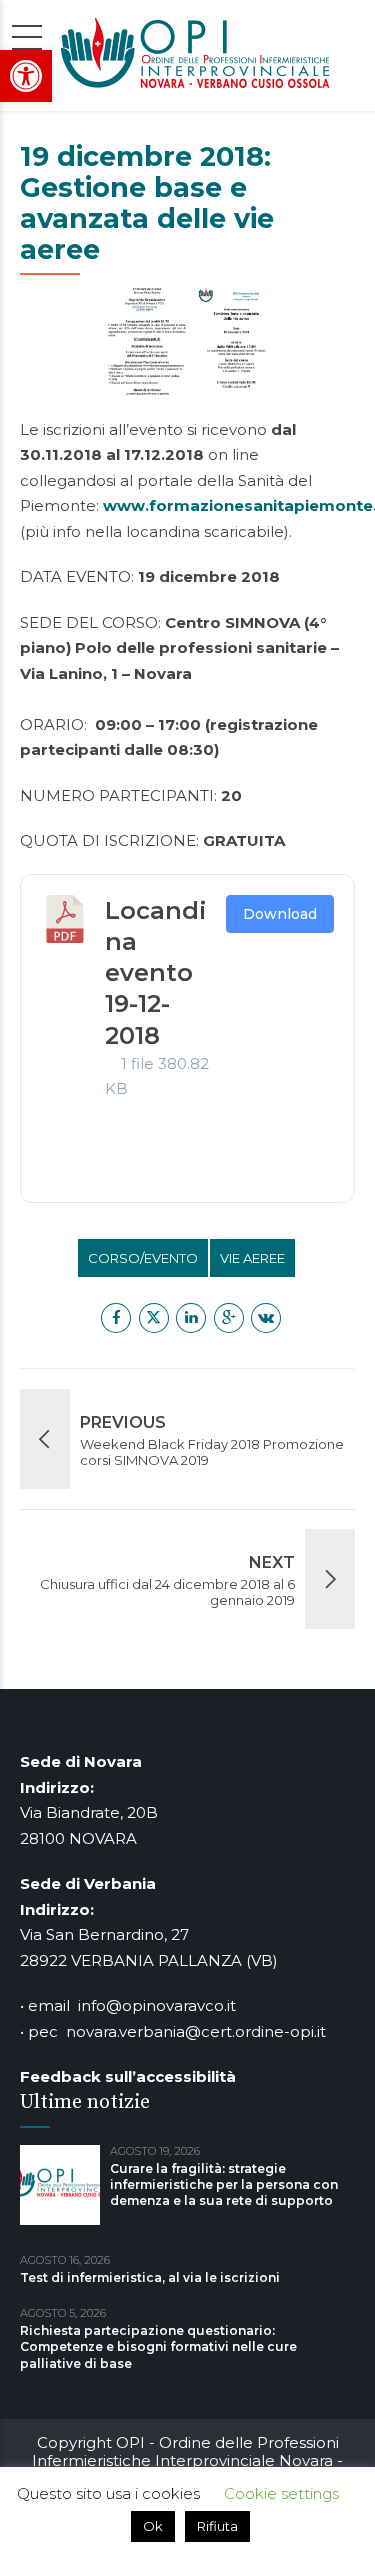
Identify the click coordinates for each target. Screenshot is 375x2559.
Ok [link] (153, 2526)
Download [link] (280, 914)
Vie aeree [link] (252, 1258)
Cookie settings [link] (281, 2493)
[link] (26, 76)
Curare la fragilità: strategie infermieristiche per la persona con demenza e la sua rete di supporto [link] (224, 2184)
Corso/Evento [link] (143, 1258)
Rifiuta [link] (217, 2526)
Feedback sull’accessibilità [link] (128, 2076)
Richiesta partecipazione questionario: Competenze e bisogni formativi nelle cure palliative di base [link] (158, 2346)
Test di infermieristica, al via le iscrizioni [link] (150, 2277)
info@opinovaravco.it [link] (157, 2005)
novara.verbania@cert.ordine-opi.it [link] (196, 2031)
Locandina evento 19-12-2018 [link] (156, 973)
